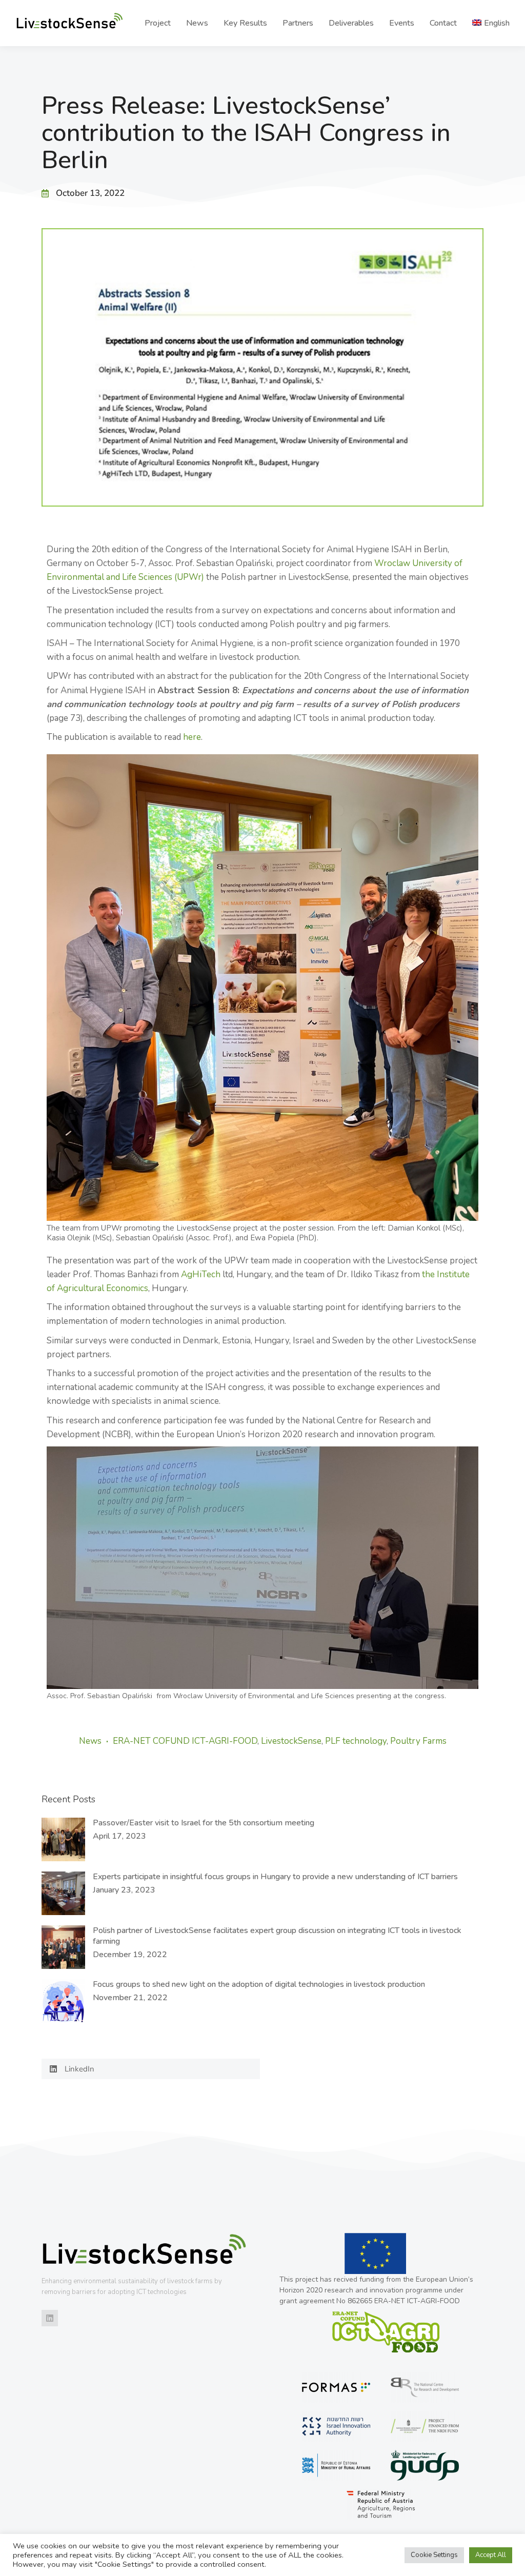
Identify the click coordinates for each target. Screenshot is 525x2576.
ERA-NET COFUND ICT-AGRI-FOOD (185, 1741)
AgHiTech (201, 1274)
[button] (151, 2069)
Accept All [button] (491, 2555)
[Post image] (63, 1839)
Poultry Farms (418, 1741)
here (192, 737)
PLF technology (356, 1741)
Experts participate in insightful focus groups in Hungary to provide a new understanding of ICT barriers (275, 1877)
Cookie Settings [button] (434, 2555)
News (90, 1741)
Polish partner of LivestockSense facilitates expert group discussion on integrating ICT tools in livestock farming (277, 1936)
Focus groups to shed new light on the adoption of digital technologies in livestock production (259, 1985)
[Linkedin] (50, 2318)
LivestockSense (291, 1741)
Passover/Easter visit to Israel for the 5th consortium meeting (204, 1823)
